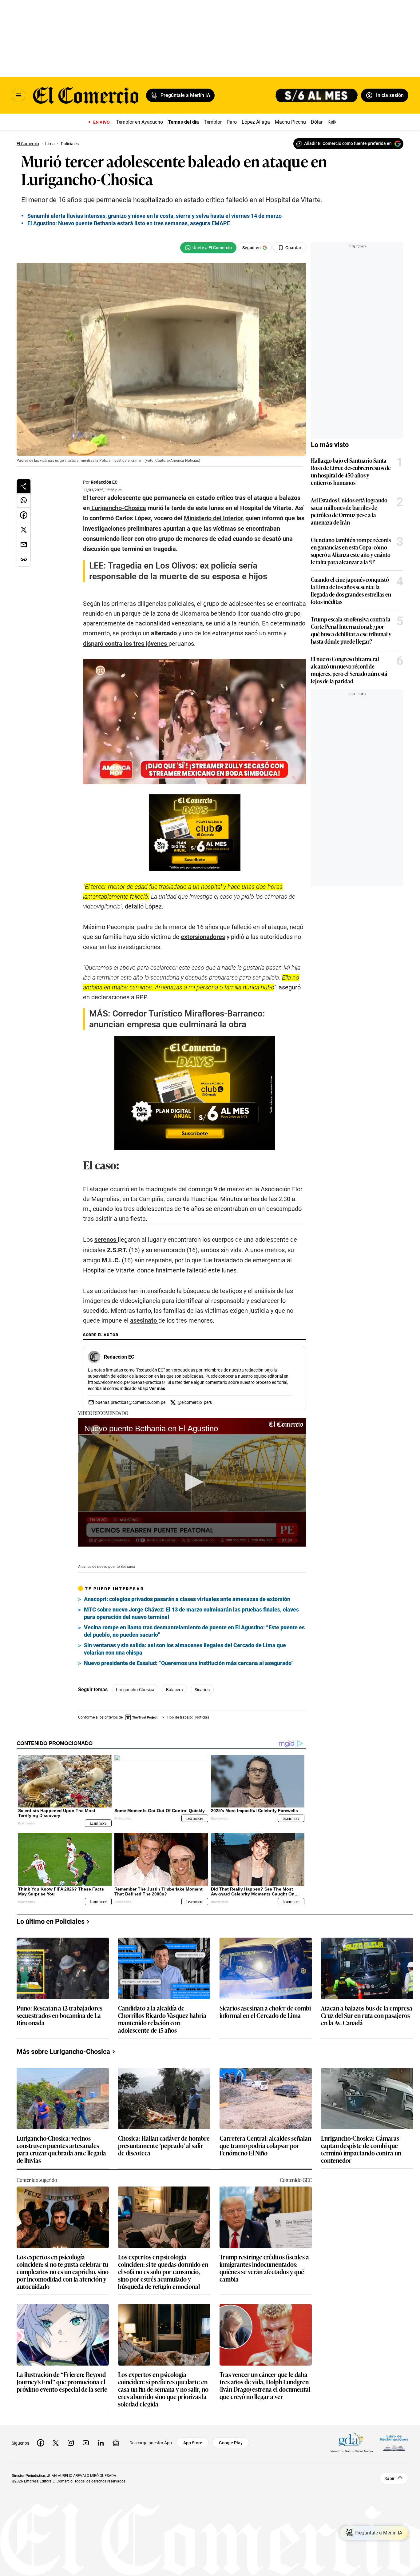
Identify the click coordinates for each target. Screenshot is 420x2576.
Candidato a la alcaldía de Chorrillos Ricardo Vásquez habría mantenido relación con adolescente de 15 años (162, 2019)
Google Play (231, 2443)
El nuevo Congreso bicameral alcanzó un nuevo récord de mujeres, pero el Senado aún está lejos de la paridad (349, 670)
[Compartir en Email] (24, 545)
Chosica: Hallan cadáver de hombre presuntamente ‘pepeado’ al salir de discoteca (164, 2146)
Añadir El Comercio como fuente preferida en (348, 143)
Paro (232, 122)
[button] (192, 1482)
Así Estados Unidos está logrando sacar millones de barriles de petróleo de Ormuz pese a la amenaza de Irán (349, 511)
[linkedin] (101, 2443)
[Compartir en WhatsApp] (24, 500)
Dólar (317, 122)
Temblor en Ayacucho (139, 122)
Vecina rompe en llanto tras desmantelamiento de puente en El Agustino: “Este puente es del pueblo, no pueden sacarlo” (194, 1631)
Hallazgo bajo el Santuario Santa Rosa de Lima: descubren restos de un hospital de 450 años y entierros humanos (351, 471)
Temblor (213, 122)
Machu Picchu (290, 122)
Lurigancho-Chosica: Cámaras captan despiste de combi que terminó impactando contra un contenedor (361, 2149)
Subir (389, 2478)
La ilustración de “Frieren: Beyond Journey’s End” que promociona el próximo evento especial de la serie (62, 2382)
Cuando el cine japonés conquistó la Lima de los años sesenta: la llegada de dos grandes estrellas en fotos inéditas (351, 590)
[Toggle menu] (18, 95)
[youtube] (86, 2443)
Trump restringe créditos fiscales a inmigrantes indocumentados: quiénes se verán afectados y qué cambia (264, 2268)
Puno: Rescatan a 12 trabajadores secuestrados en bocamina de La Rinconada (59, 2016)
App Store (193, 2443)
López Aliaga (256, 122)
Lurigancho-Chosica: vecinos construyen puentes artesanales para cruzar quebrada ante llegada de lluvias (61, 2149)
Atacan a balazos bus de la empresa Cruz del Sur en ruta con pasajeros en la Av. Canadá (367, 2016)
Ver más (157, 1388)
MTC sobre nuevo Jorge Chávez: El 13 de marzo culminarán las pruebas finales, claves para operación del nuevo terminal (191, 1613)
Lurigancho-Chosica (135, 1690)
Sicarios (202, 1690)
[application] (192, 1482)
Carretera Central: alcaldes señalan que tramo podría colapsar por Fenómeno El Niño (265, 2146)
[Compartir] (24, 486)
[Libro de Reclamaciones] (394, 2443)
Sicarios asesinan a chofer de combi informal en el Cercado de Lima (265, 2012)
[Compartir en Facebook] (24, 515)
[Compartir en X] (24, 530)
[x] (56, 2443)
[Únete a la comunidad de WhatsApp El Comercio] (208, 248)
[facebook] (41, 2443)
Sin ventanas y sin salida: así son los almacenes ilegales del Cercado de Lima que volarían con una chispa (185, 1649)
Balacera (174, 1690)
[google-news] (116, 2443)
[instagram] (71, 2443)
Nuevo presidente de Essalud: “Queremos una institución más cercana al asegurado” (189, 1663)
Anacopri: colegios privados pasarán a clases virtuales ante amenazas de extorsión (187, 1599)
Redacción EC (104, 482)
